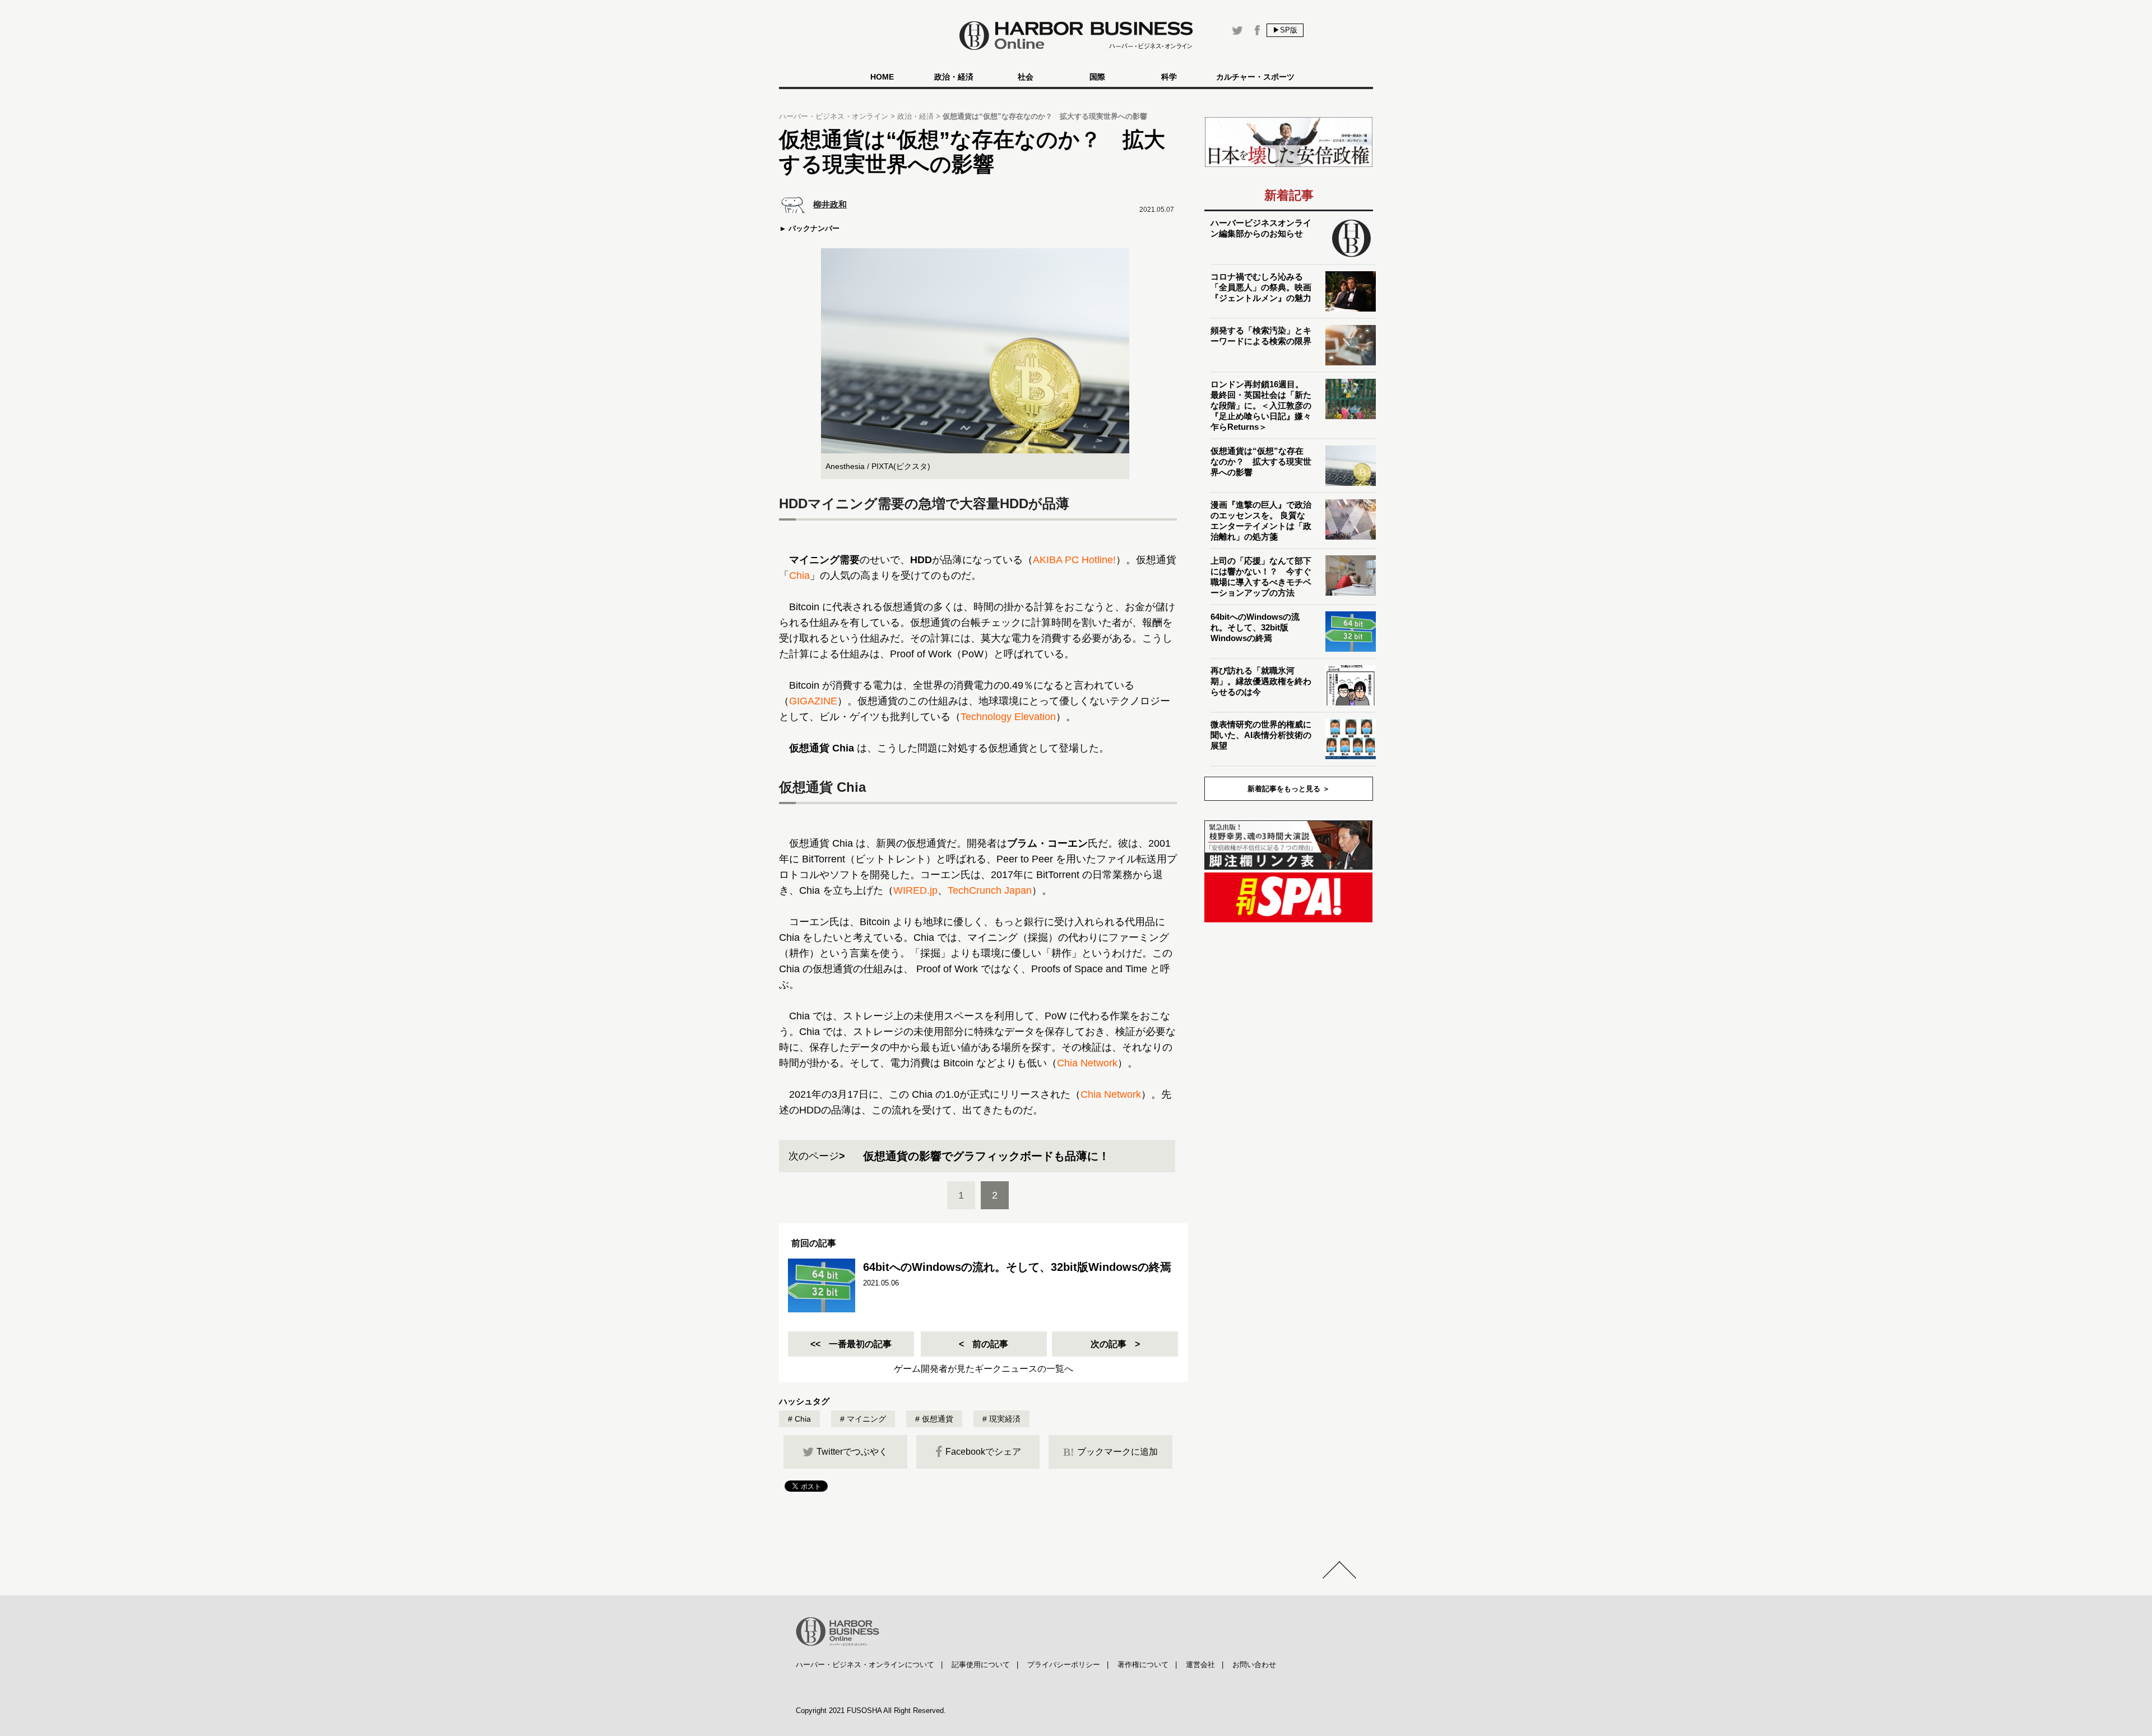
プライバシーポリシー (1064, 1665)
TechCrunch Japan (990, 890)
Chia (799, 575)
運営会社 (1200, 1665)
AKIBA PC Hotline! (1074, 560)
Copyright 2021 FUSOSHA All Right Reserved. (871, 1711)
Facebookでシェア (983, 1452)
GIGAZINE (813, 701)
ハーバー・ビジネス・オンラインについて (865, 1665)
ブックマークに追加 (1110, 1452)
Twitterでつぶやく (852, 1452)
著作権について (1143, 1665)
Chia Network (1087, 1063)
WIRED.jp (915, 890)
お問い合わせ (1254, 1665)
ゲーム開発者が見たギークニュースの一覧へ (984, 1369)
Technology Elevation (1008, 717)
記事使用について (981, 1665)
